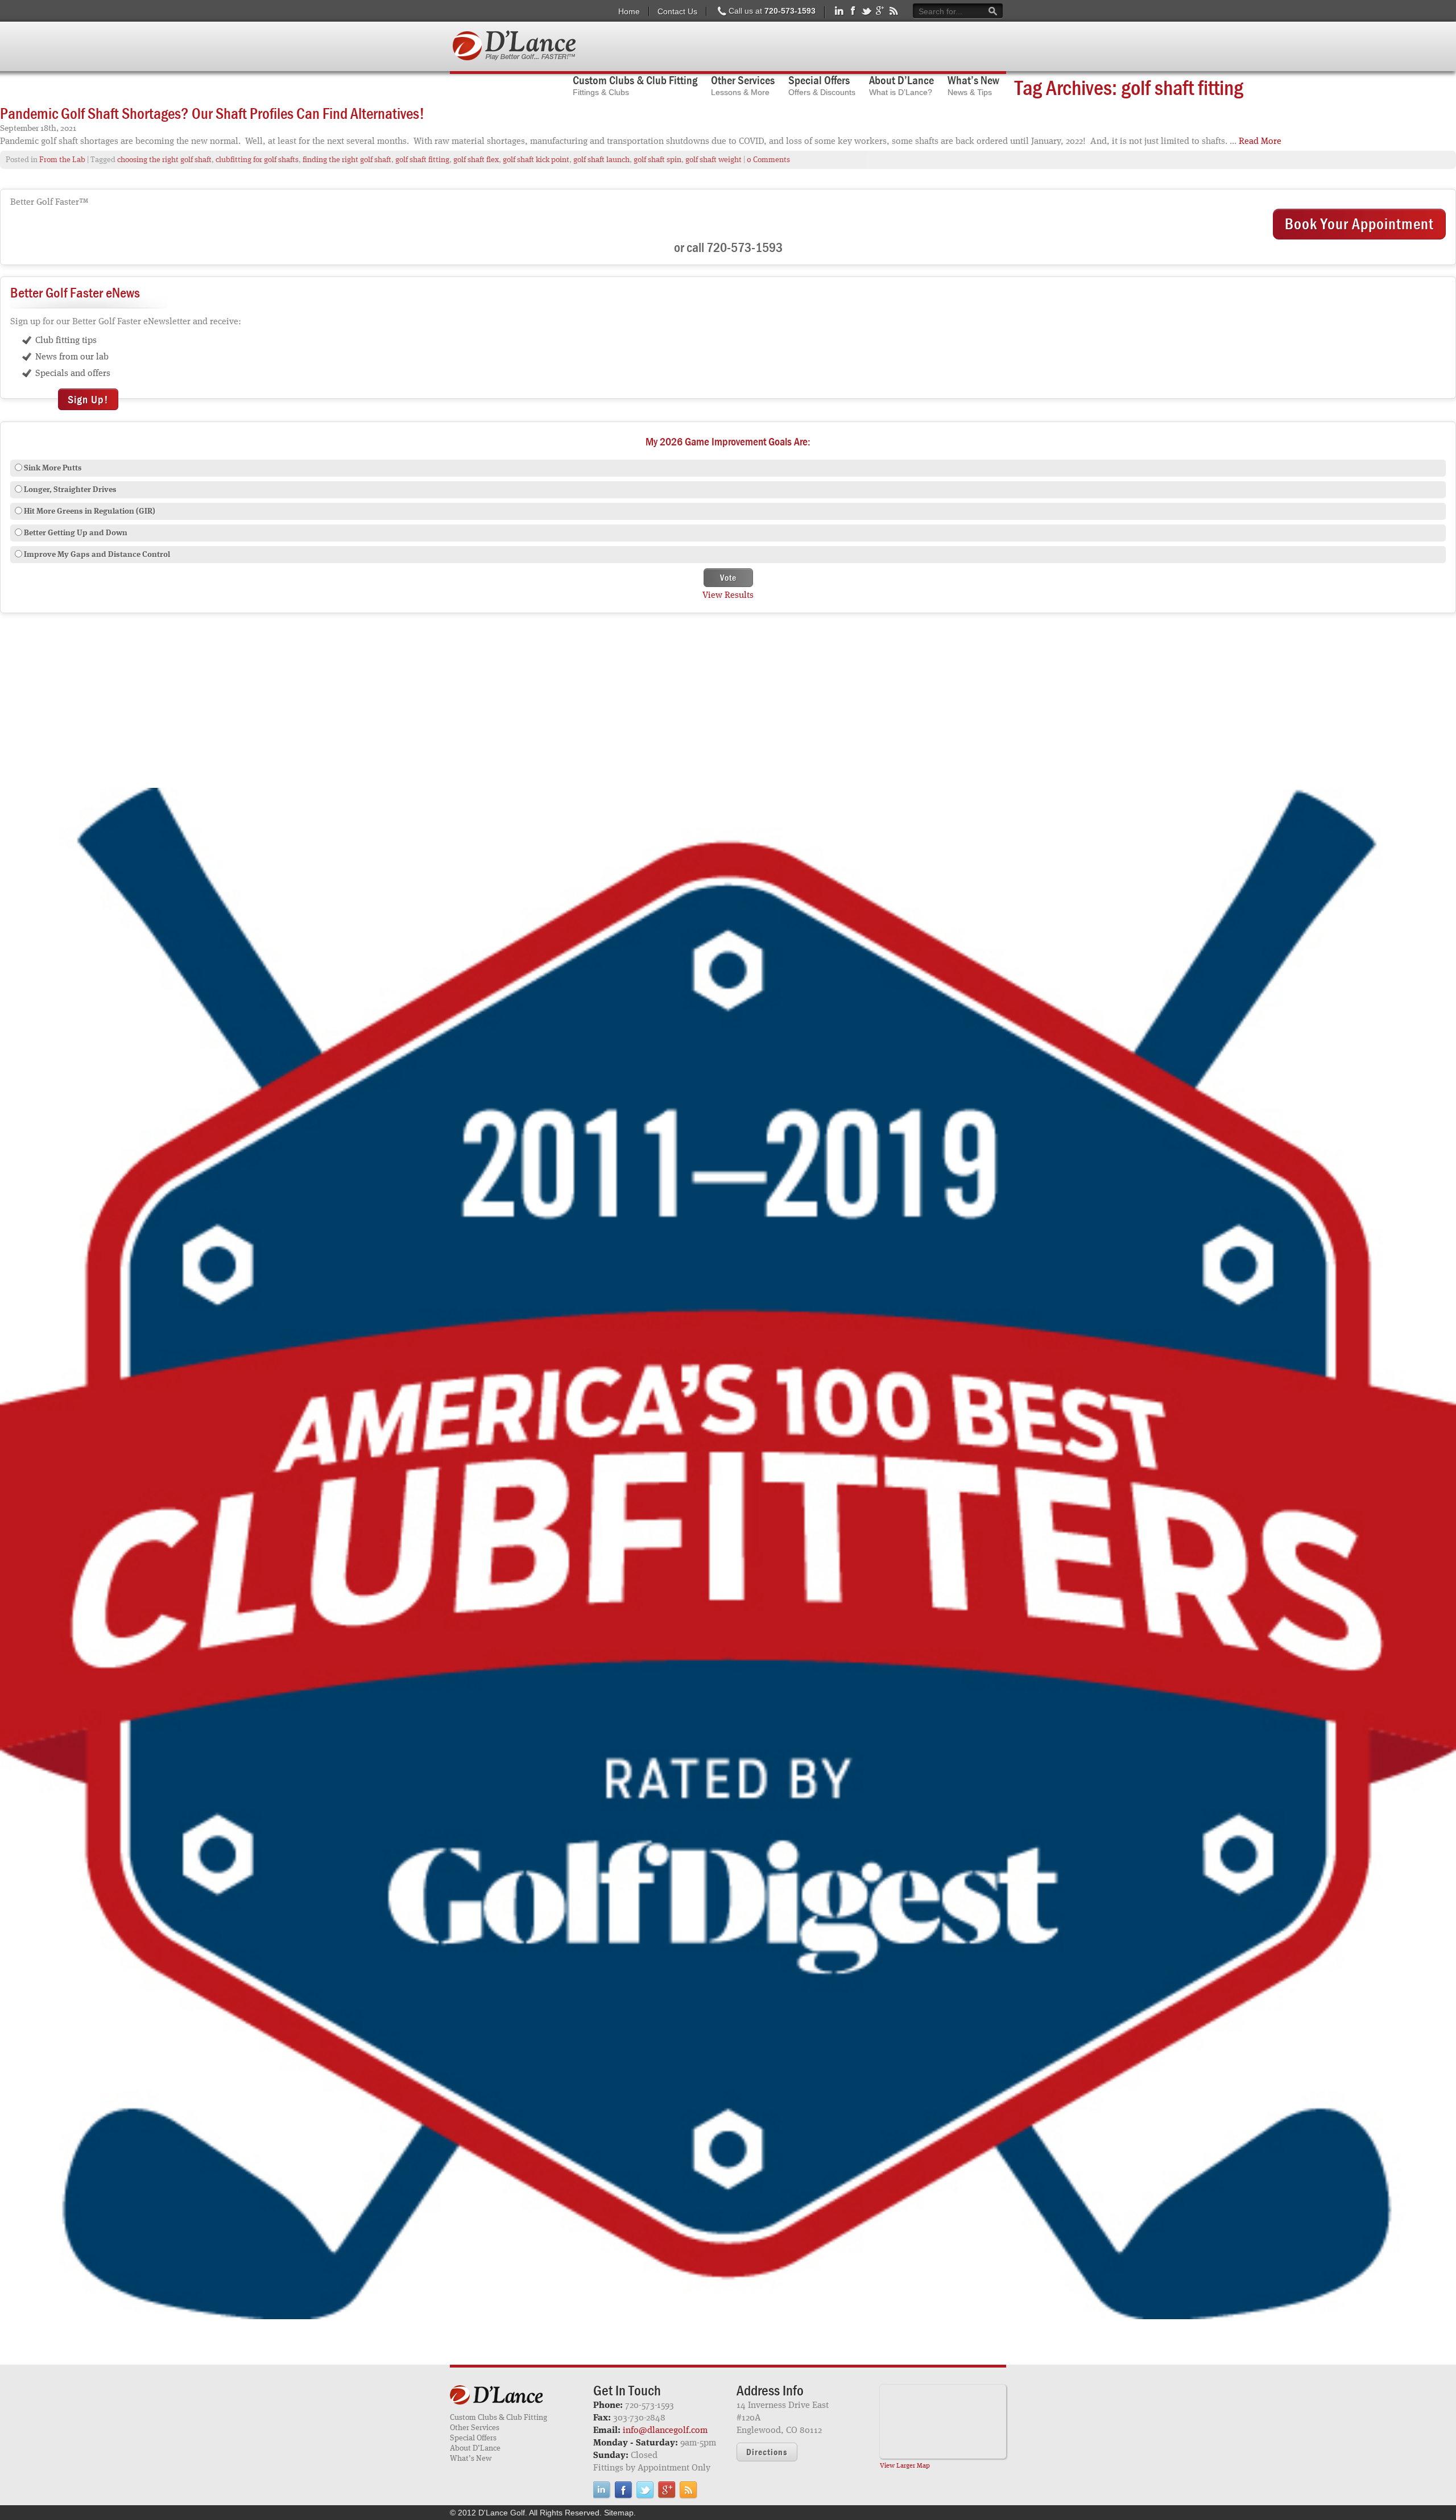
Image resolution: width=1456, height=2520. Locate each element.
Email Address (598, 1288)
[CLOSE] (928, 1155)
